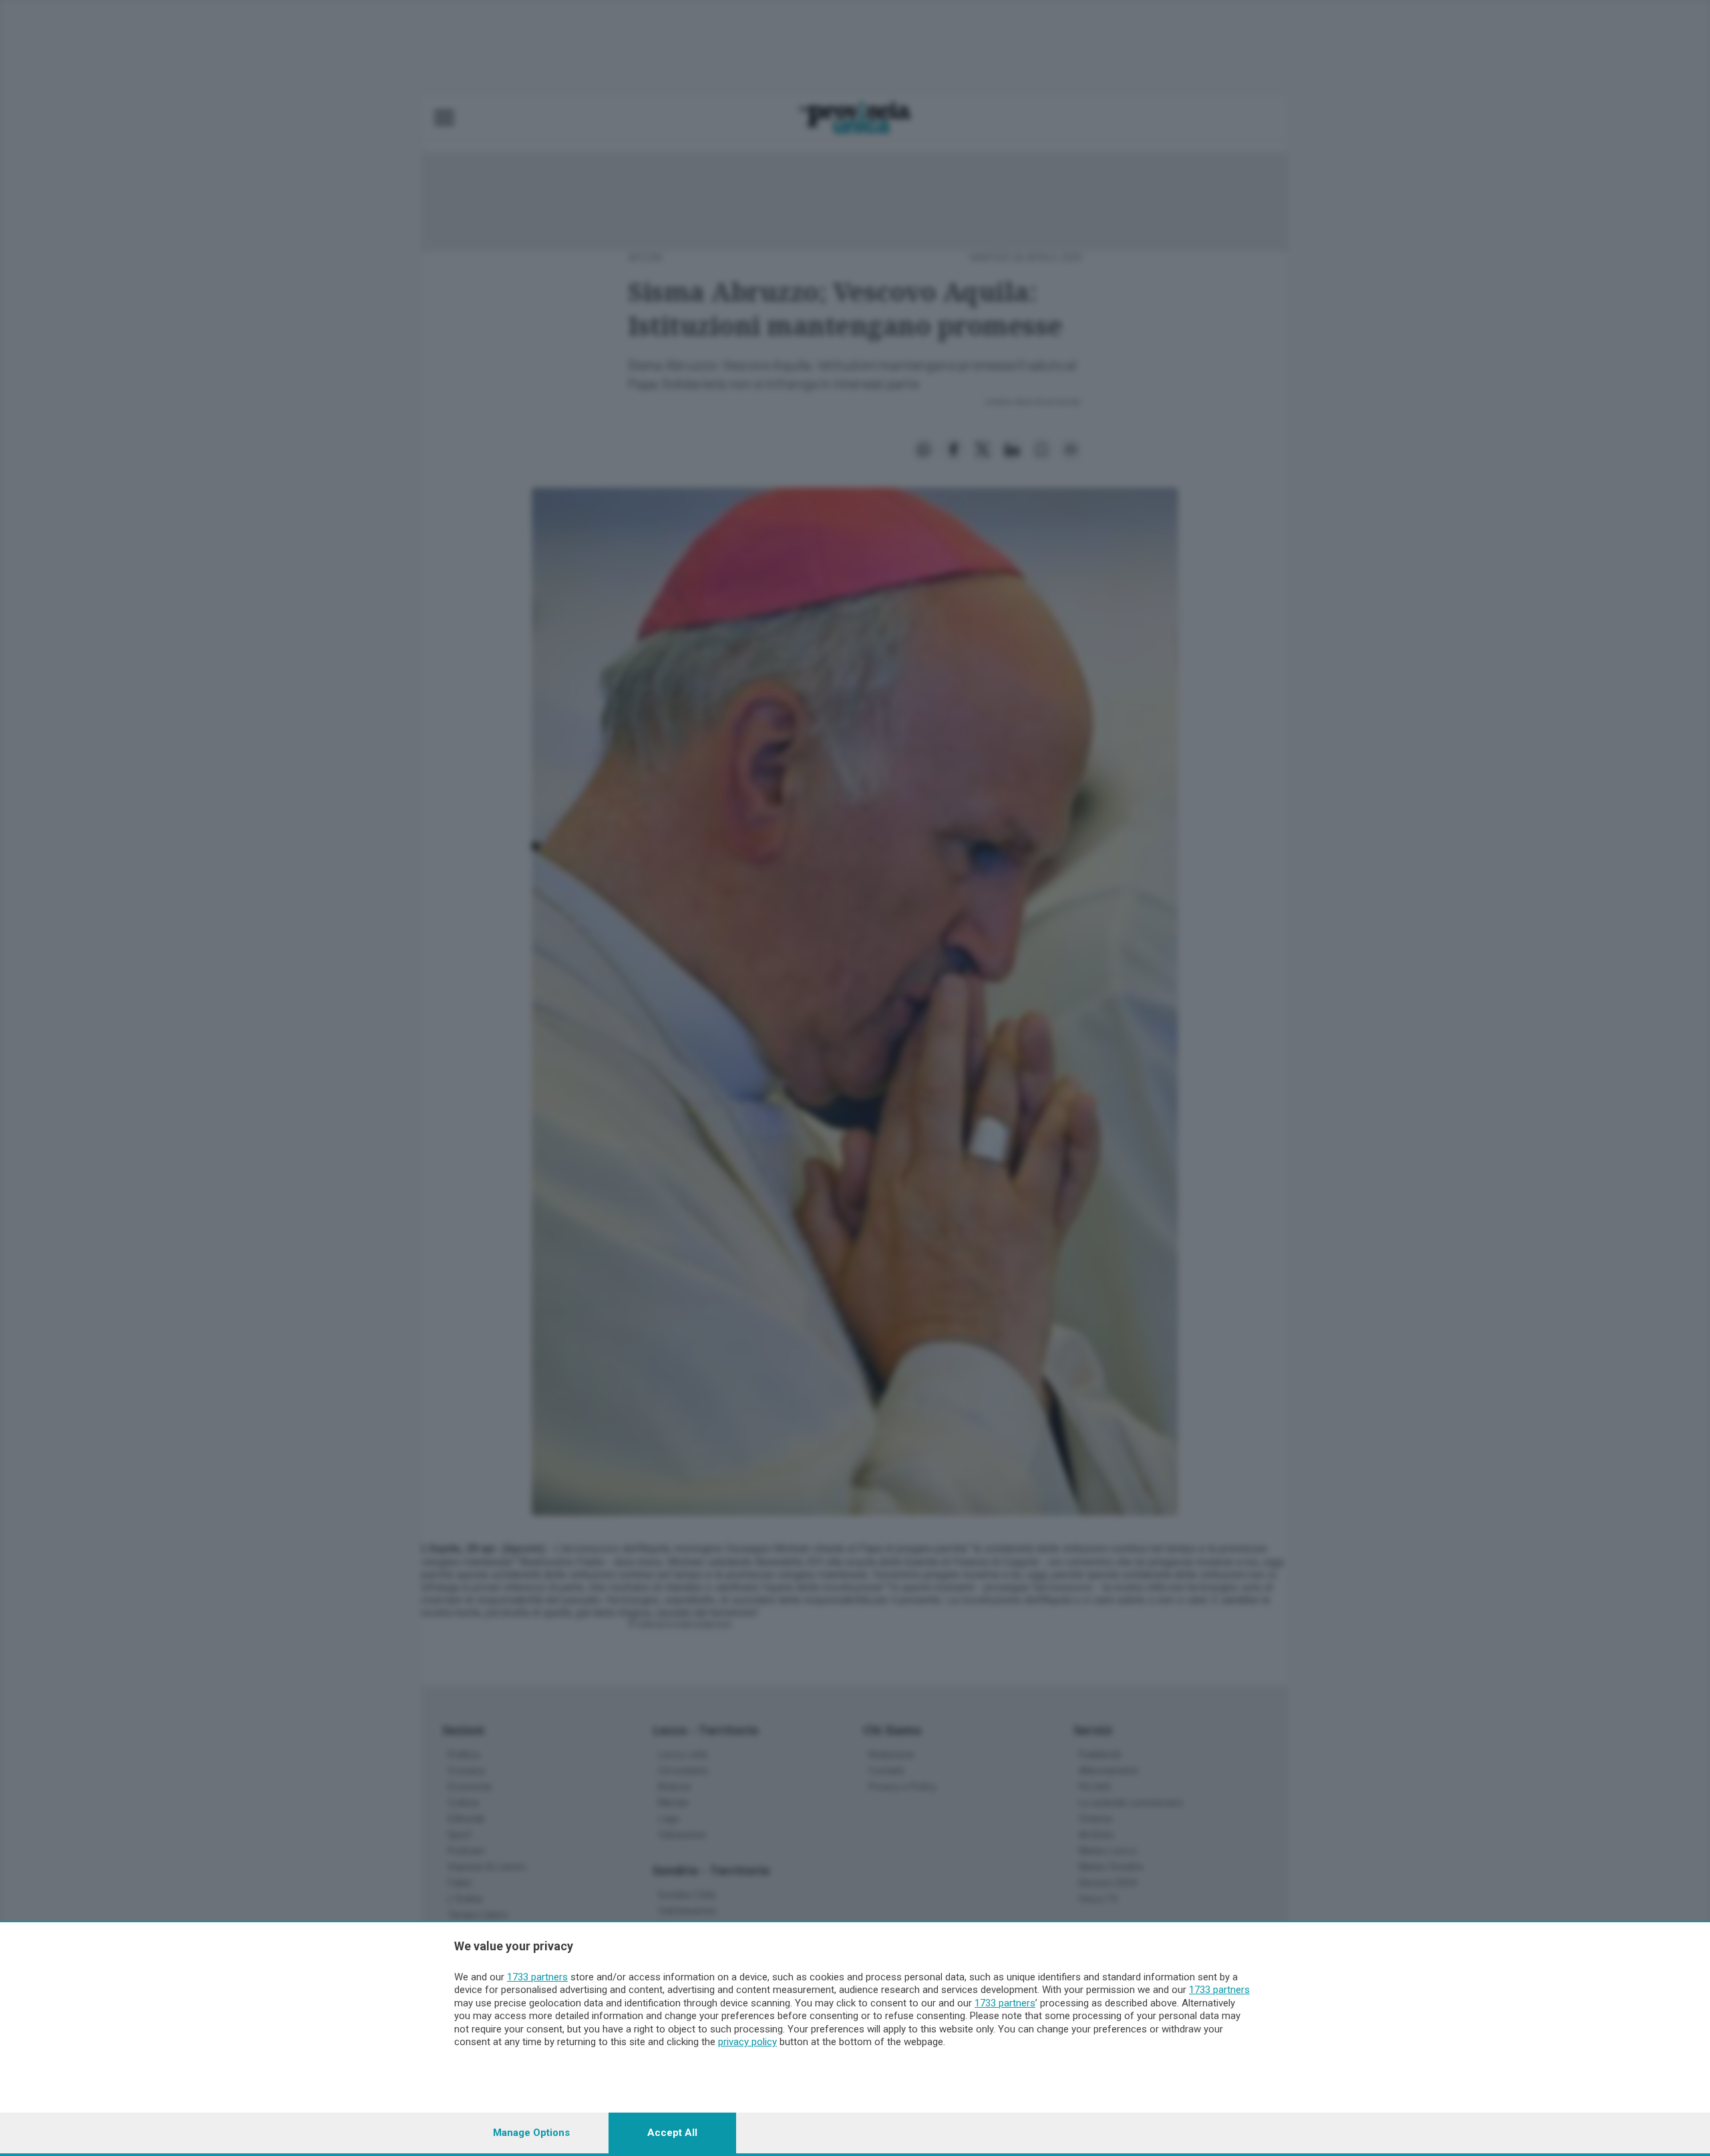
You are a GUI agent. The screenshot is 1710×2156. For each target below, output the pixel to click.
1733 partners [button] (537, 1977)
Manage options (531, 2133)
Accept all (672, 2133)
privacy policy (747, 2042)
